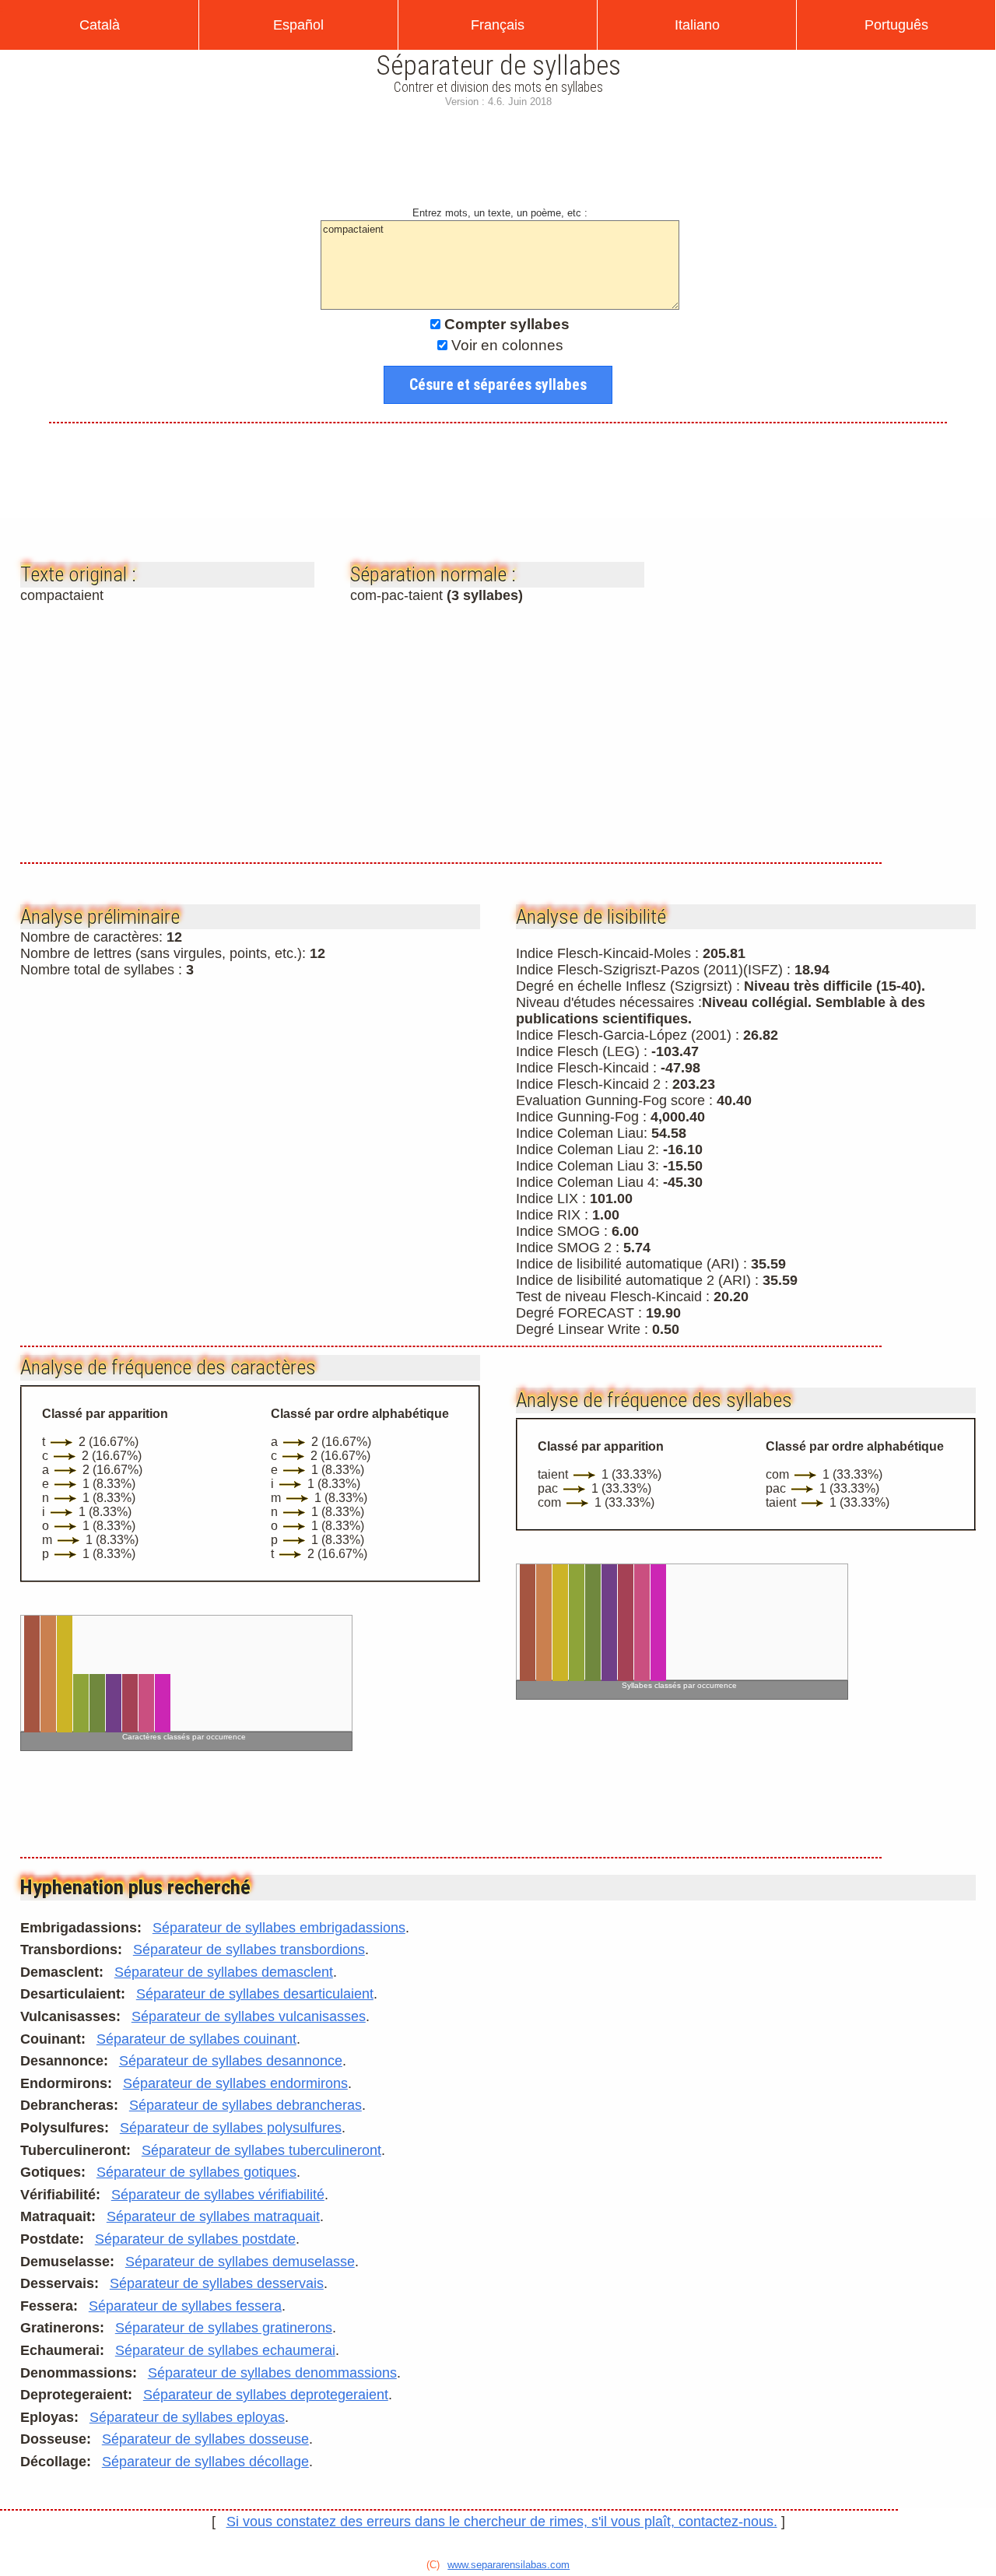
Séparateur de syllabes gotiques (196, 2172)
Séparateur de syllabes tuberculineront (261, 2150)
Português (896, 25)
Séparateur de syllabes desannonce (231, 2061)
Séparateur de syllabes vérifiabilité (218, 2195)
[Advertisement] (498, 163)
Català (100, 25)
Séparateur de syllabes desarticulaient (255, 1994)
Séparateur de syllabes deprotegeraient (266, 2395)
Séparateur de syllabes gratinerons (224, 2328)
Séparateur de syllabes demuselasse (240, 2262)
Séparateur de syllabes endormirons (235, 2083)
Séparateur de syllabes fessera (185, 2306)
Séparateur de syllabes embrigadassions (279, 1928)
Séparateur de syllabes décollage (205, 2462)
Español (298, 25)
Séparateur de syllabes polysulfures (231, 2128)
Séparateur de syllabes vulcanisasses (249, 2016)
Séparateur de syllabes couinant (196, 2039)
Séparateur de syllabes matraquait (213, 2216)
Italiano (697, 25)
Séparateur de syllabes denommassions (272, 2373)
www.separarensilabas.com (509, 2565)
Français (498, 25)
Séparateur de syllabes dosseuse (205, 2439)
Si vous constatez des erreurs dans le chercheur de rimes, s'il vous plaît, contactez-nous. (502, 2522)
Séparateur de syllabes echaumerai (225, 2350)
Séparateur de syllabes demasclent (224, 1972)
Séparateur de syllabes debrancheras (245, 2105)
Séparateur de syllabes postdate (195, 2239)
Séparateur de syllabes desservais (217, 2283)
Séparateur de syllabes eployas (187, 2417)
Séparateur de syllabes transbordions (249, 1950)
